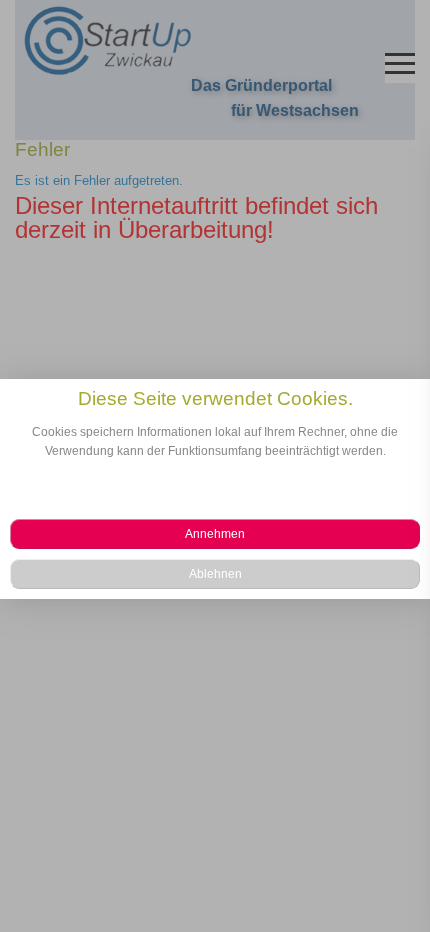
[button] (215, 534)
